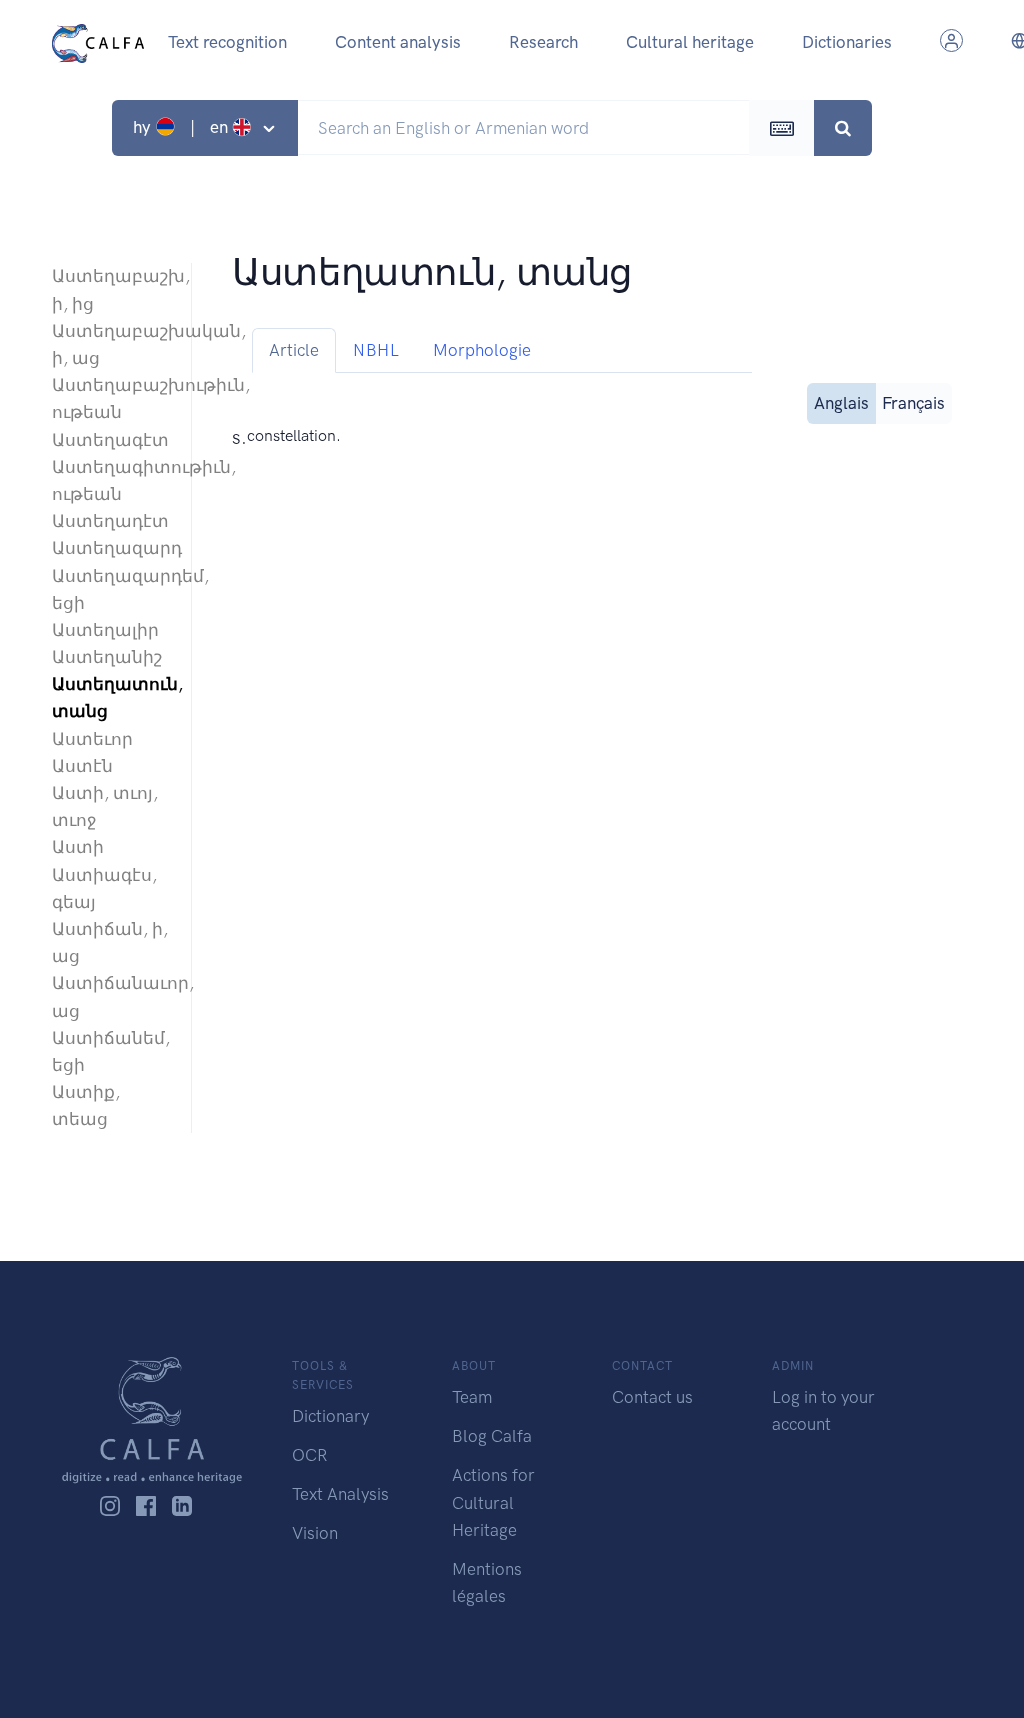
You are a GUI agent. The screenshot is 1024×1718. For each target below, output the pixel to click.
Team (472, 1397)
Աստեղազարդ (111, 548)
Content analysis (398, 42)
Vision (315, 1533)
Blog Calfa (492, 1436)
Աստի (78, 847)
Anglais (841, 403)
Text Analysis (340, 1494)
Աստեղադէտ (110, 521)
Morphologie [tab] (482, 350)
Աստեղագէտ (110, 440)
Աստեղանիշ (107, 657)
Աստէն (82, 766)
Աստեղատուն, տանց (111, 697)
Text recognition (227, 42)
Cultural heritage (690, 42)
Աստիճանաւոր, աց (111, 996)
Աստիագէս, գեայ (104, 888)
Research (543, 42)
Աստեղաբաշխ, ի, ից (111, 289)
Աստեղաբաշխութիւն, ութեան (111, 398)
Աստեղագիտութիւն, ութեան (111, 480)
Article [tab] (294, 350)
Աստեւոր (92, 739)
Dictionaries (847, 42)
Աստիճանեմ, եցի (111, 1051)
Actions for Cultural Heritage (493, 1502)
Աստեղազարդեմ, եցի (111, 589)
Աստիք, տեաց (86, 1105)
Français (913, 403)
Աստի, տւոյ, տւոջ (105, 806)
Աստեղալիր (105, 630)
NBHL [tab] (376, 350)
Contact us (652, 1397)
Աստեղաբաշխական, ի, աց (111, 344)
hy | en (182, 127)
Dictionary (330, 1416)
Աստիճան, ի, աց (110, 942)
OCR (309, 1455)
